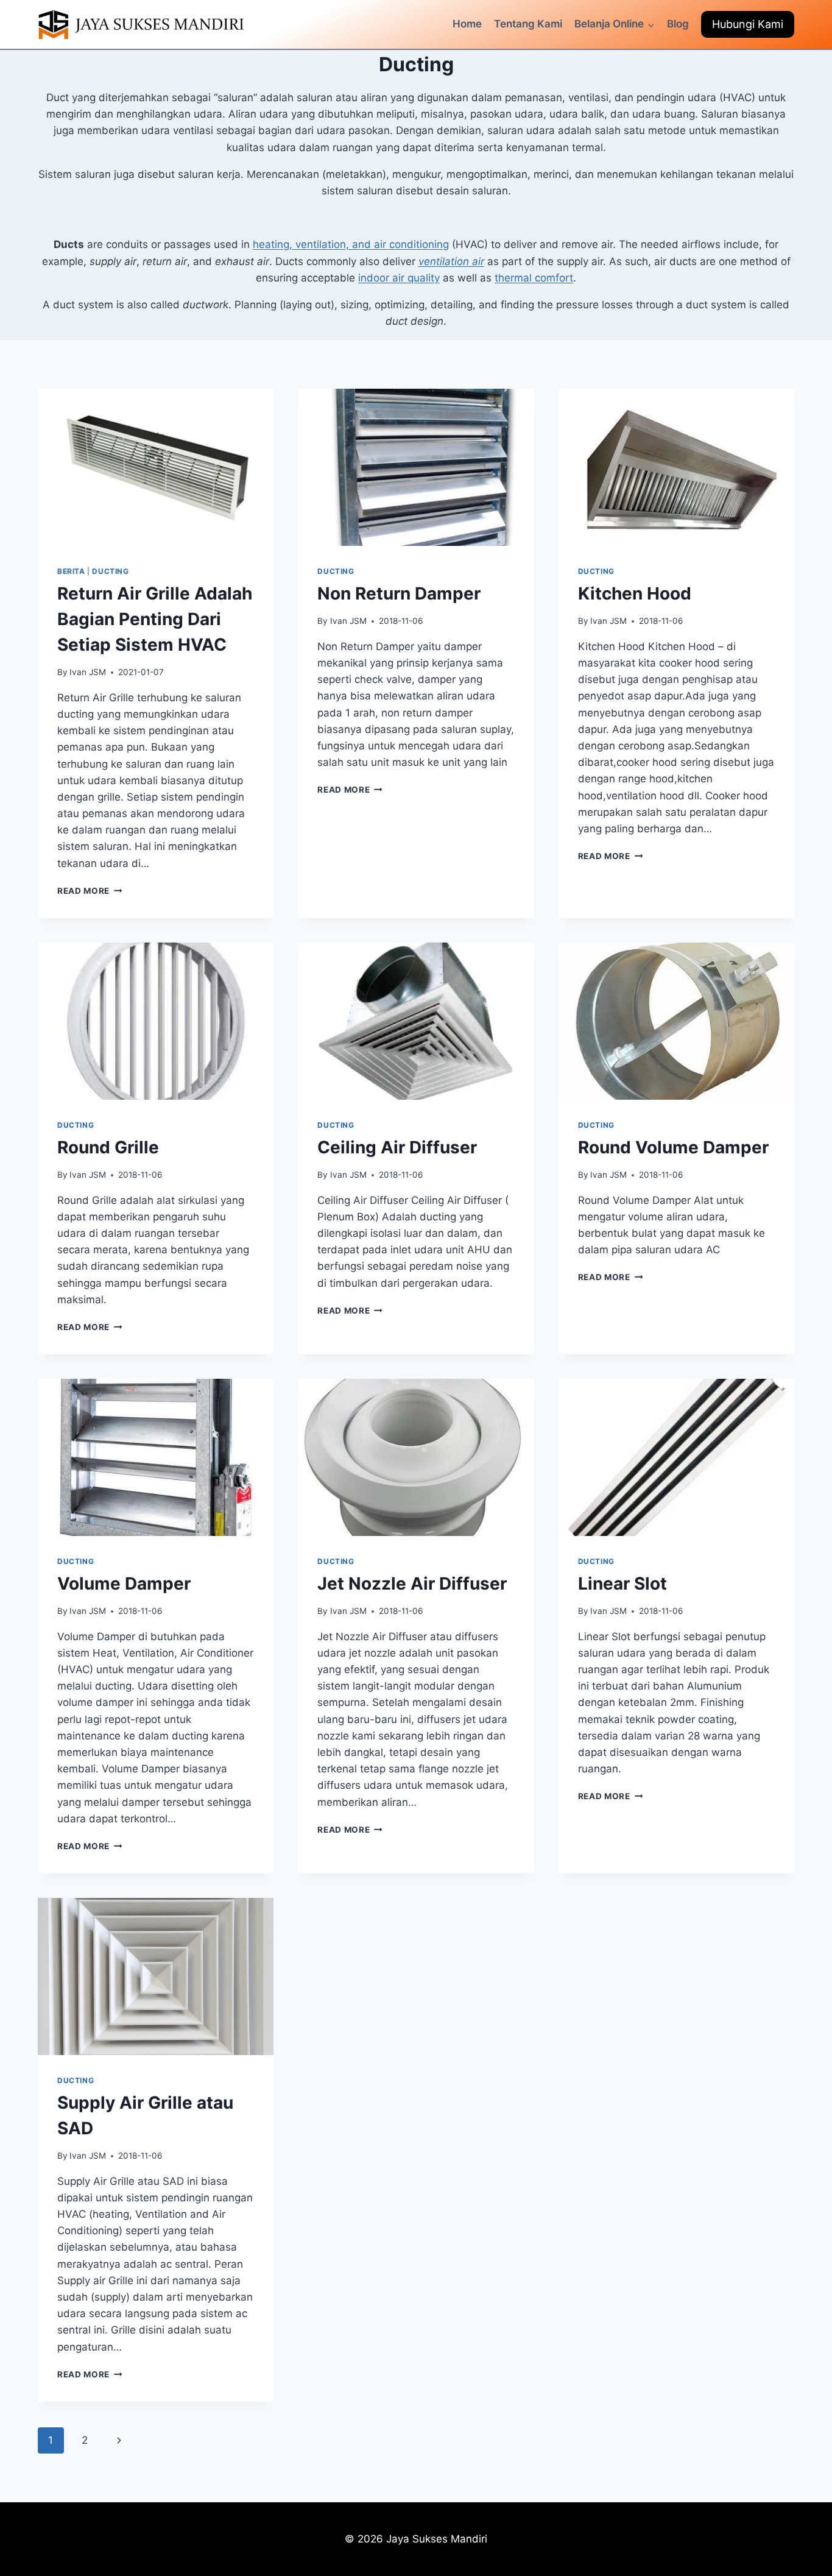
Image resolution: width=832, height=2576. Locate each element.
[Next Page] (119, 2440)
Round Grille (108, 1147)
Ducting (110, 571)
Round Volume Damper (673, 1147)
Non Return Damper (399, 593)
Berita (71, 571)
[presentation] (156, 467)
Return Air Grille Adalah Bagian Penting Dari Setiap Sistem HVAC (155, 619)
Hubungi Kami (748, 24)
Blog (678, 24)
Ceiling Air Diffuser (397, 1147)
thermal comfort (534, 278)
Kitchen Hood (635, 593)
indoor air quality (399, 278)
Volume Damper (124, 1583)
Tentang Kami (528, 24)
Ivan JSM (88, 672)
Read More (90, 891)
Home (467, 24)
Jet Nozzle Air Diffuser (412, 1583)
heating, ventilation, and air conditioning (351, 244)
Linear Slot (622, 1583)
